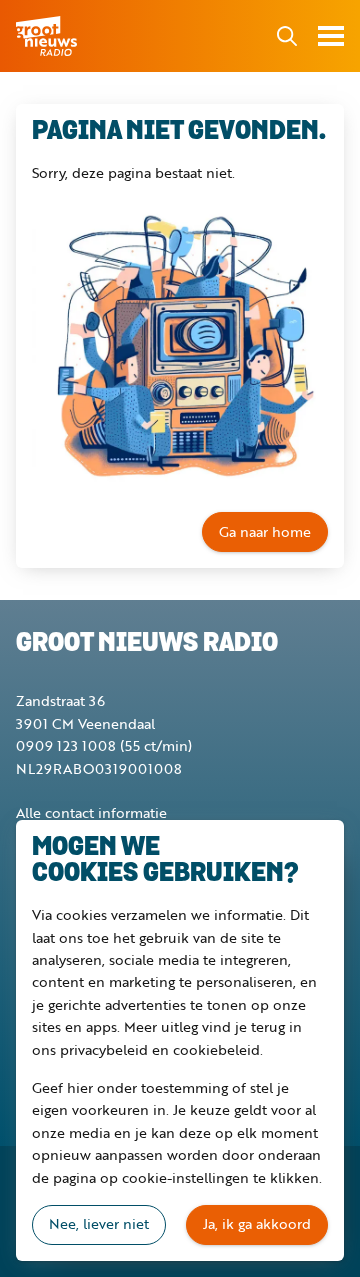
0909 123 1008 (66, 745)
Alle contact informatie (91, 812)
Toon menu (331, 36)
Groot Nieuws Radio (48, 36)
